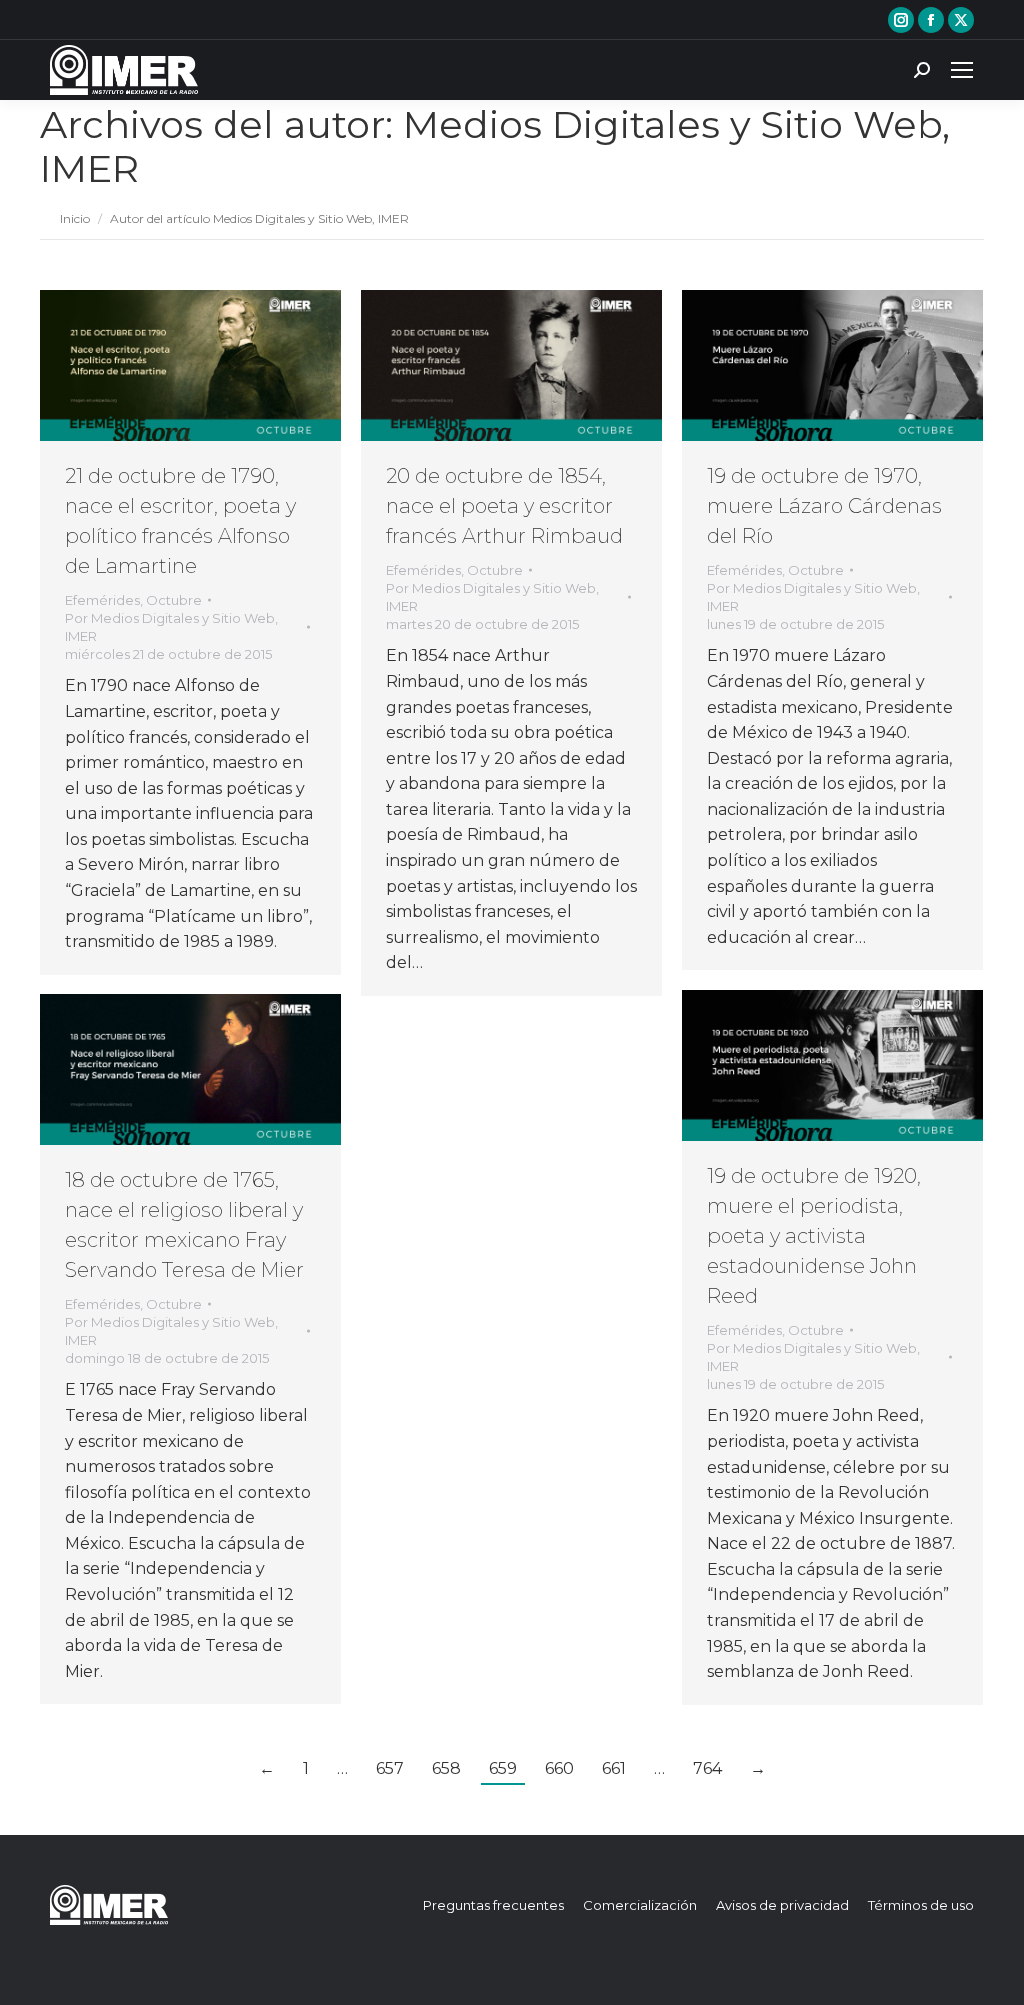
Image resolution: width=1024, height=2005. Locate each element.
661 (614, 1768)
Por (171, 627)
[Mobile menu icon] (962, 70)
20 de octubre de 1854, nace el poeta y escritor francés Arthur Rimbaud (504, 506)
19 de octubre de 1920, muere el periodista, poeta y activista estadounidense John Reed (814, 1236)
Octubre (174, 600)
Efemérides (102, 600)
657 (390, 1768)
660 (559, 1768)
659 (503, 1768)
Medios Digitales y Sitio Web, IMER (495, 146)
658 (446, 1768)
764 (707, 1768)
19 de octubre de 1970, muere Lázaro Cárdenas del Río (824, 506)
